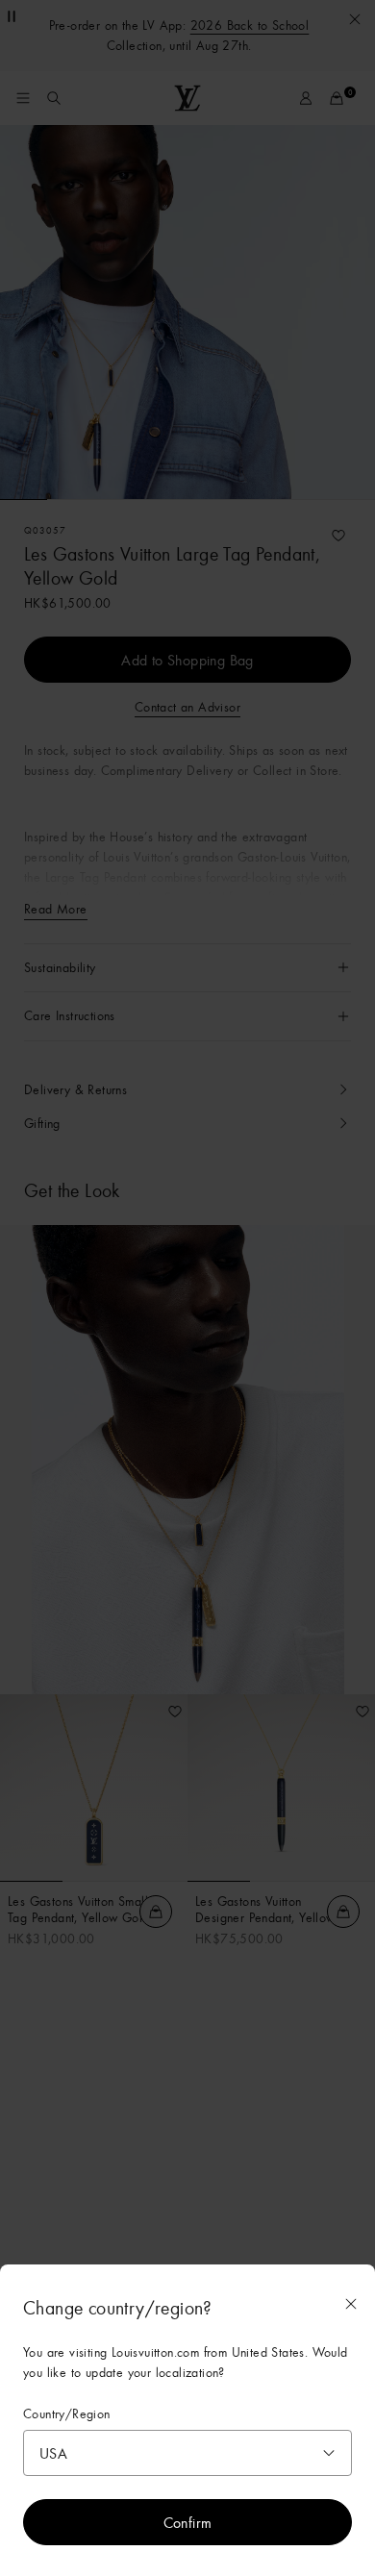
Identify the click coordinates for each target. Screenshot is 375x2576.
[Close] (351, 2304)
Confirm (188, 2522)
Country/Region (67, 2414)
